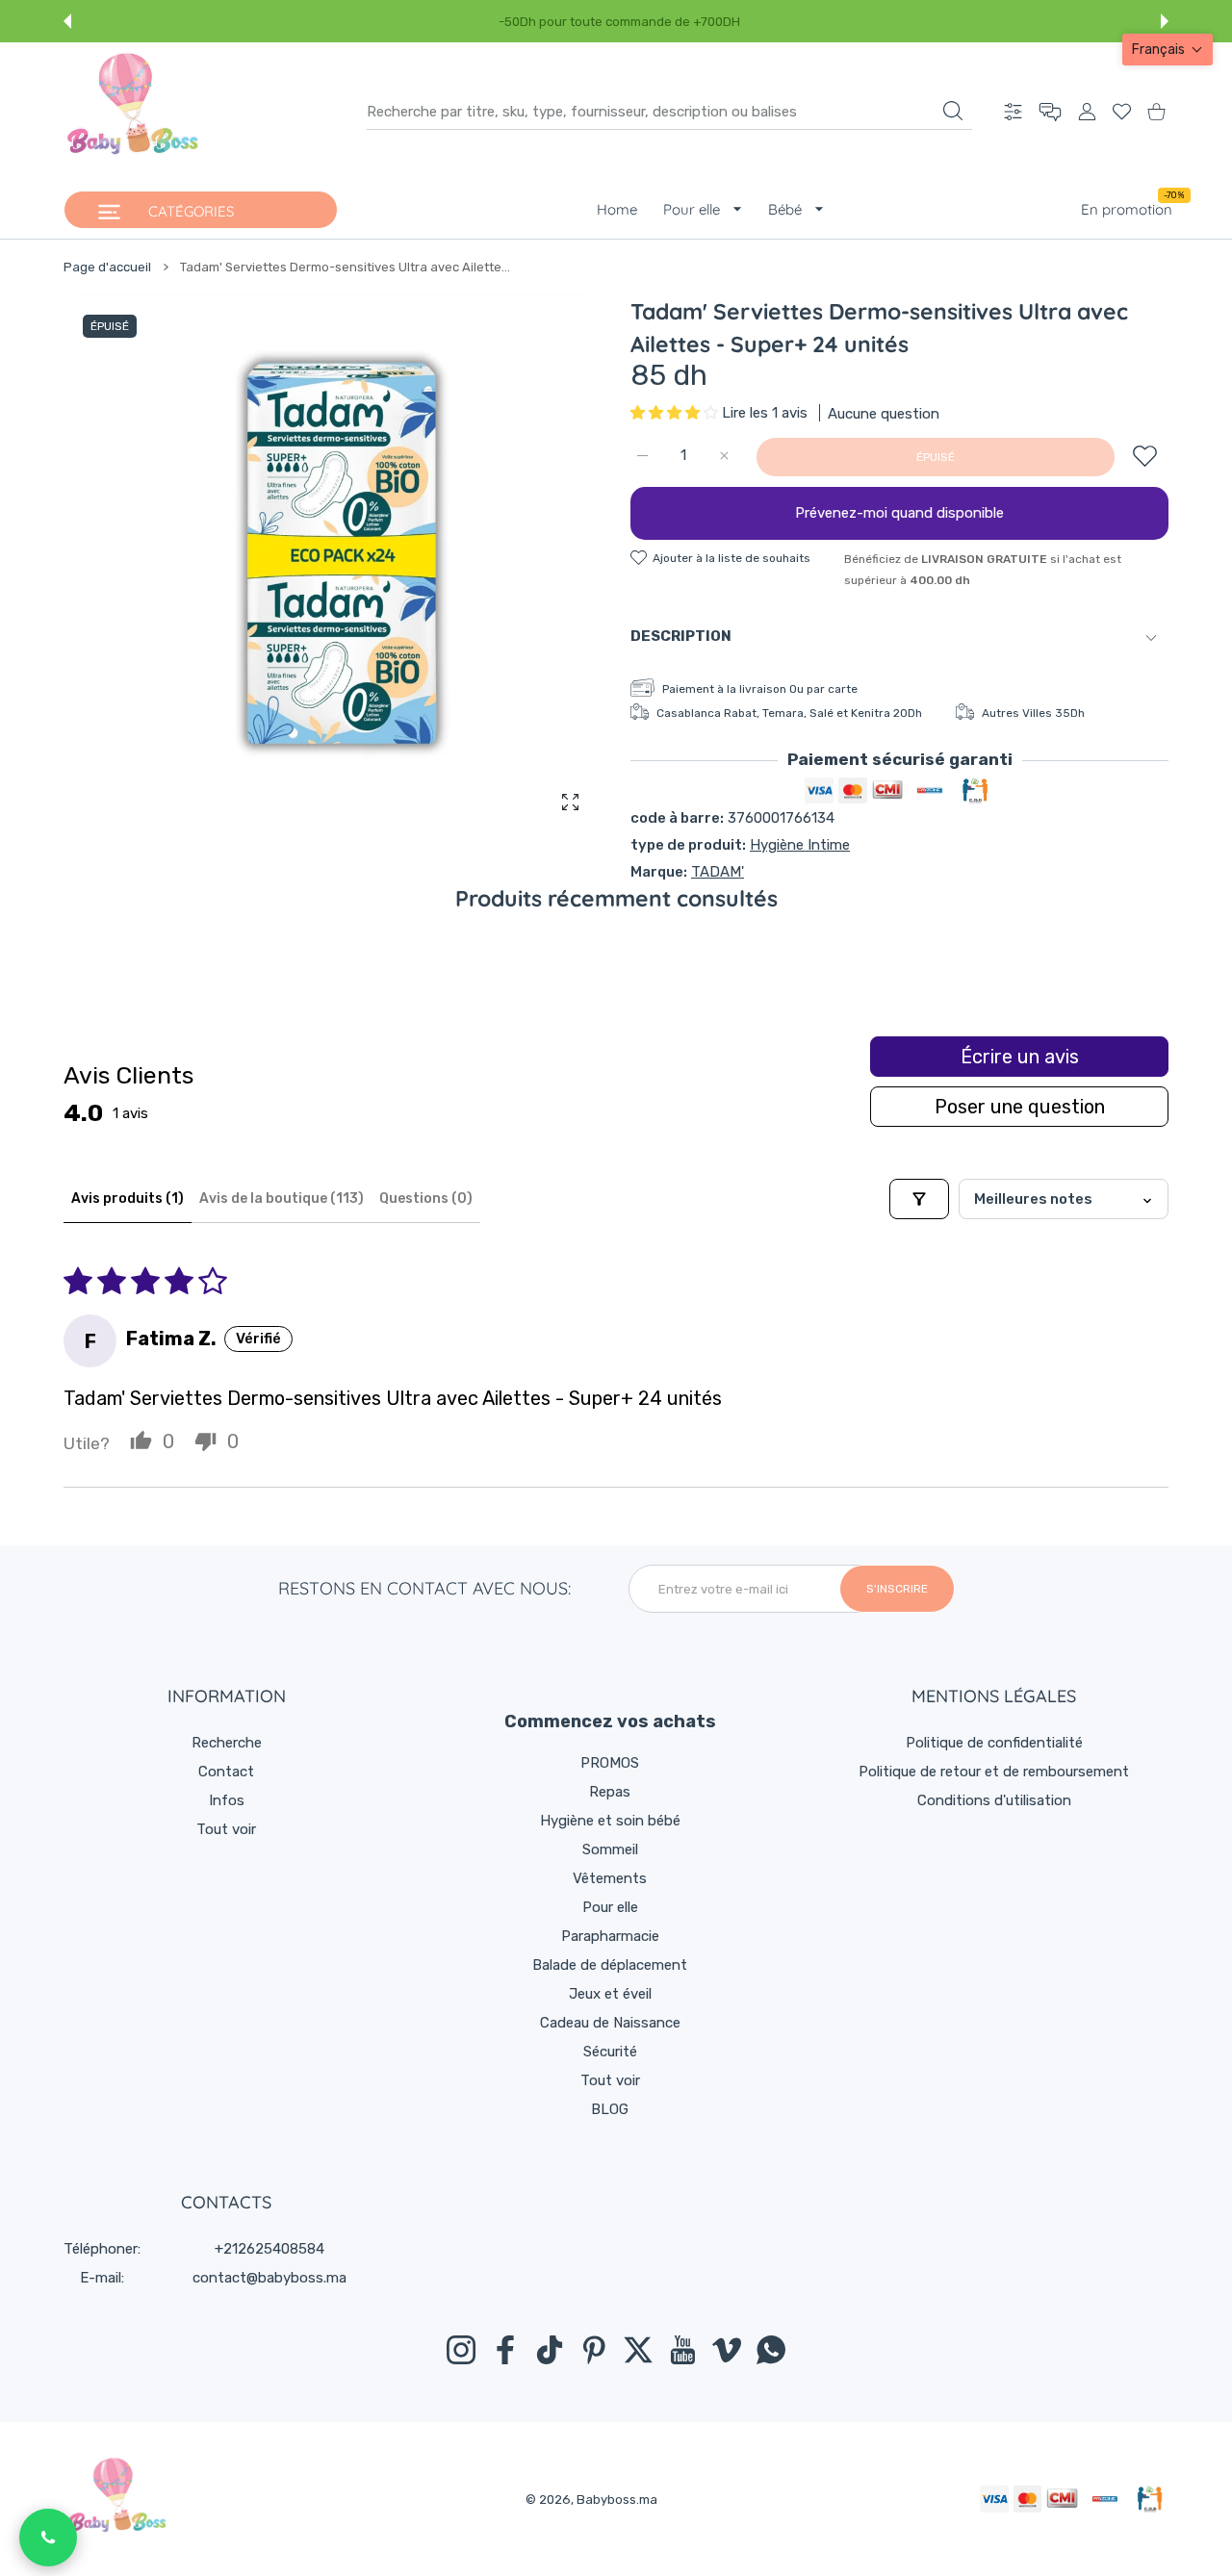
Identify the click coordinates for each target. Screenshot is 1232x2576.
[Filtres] (919, 1199)
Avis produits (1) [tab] (128, 1199)
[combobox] (669, 112)
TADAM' (718, 872)
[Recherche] (953, 111)
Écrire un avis (1020, 1057)
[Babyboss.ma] (133, 112)
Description (681, 636)
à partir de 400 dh (692, 22)
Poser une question (1020, 1107)
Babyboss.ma (617, 2499)
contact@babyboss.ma (269, 2278)
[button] (67, 21)
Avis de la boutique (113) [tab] (282, 1199)
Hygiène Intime (800, 845)
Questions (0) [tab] (426, 1199)
